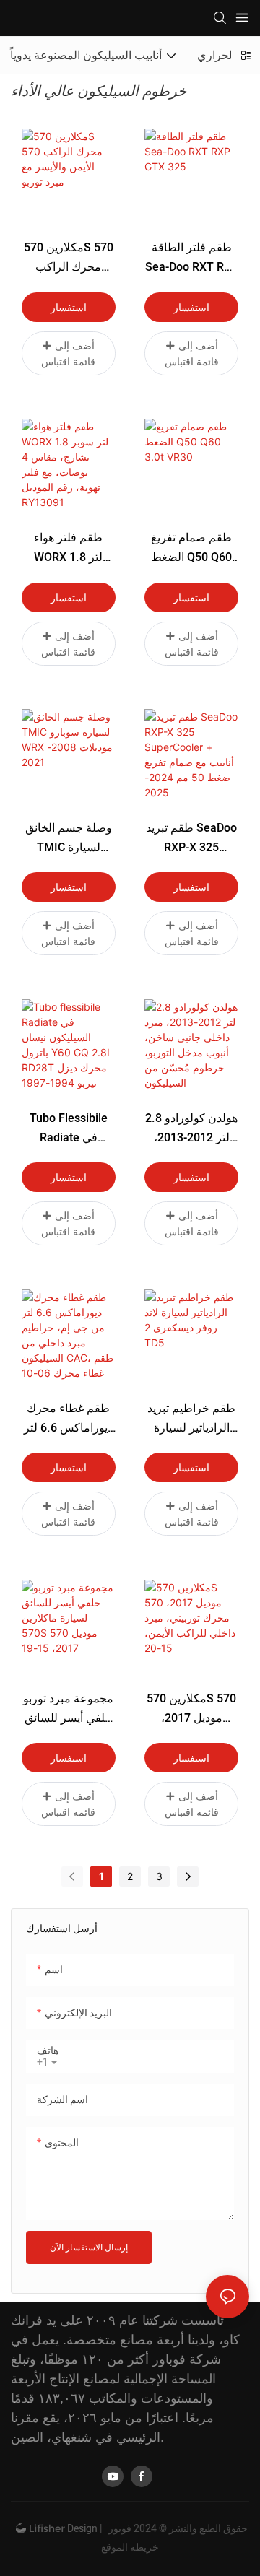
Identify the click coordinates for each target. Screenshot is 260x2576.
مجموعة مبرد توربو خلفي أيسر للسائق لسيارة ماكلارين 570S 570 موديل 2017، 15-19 (68, 1709)
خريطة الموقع (130, 2547)
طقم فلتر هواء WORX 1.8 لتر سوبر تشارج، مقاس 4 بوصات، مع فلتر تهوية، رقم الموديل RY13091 (68, 548)
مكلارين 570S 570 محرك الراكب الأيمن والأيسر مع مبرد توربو (69, 258)
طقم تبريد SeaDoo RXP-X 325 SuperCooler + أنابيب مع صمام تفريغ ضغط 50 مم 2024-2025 (191, 839)
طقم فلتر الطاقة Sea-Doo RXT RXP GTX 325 (192, 258)
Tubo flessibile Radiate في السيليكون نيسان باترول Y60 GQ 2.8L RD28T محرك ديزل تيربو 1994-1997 (68, 1129)
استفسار (69, 307)
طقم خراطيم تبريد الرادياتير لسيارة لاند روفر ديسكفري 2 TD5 (191, 1419)
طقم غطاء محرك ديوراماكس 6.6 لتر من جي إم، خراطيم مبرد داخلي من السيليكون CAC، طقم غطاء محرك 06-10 (68, 1419)
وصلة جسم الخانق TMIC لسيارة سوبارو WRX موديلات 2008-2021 (69, 839)
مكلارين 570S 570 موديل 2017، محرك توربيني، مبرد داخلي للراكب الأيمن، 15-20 (191, 1709)
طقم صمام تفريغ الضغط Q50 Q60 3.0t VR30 (191, 548)
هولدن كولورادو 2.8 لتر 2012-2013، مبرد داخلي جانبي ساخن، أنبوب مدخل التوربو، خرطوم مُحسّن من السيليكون (191, 1129)
